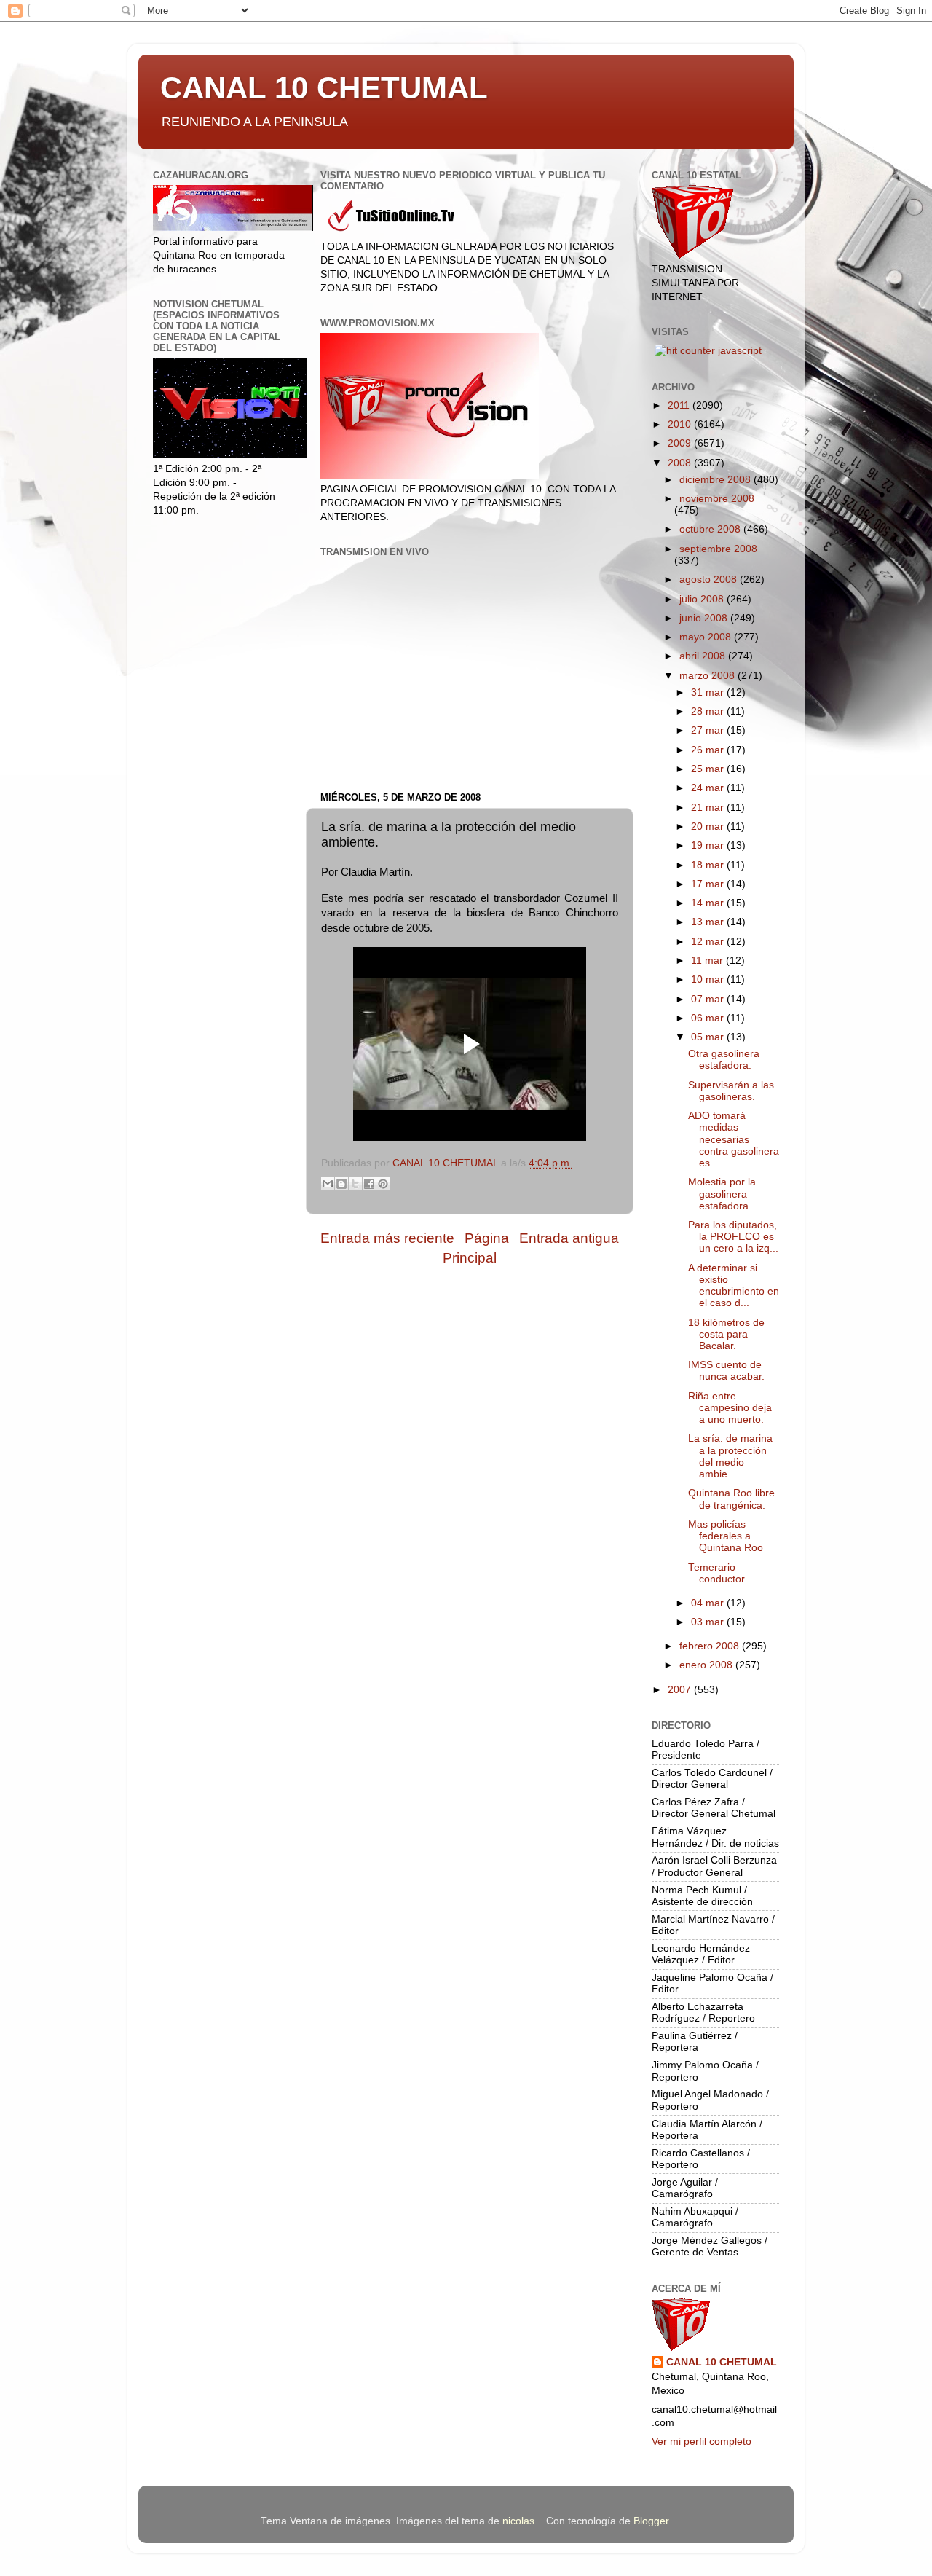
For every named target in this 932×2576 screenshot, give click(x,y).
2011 (680, 405)
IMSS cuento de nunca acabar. (726, 1371)
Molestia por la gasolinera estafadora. (722, 1194)
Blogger (651, 2521)
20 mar (709, 826)
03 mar (709, 1622)
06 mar (709, 1018)
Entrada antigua (569, 1238)
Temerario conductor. (718, 1573)
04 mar (709, 1603)
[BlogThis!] (341, 1184)
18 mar (709, 865)
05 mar (709, 1037)
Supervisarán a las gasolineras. (731, 1091)
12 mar (709, 942)
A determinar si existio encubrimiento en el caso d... (734, 1286)
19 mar (709, 845)
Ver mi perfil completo (702, 2442)
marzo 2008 (708, 676)
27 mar (709, 730)
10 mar (709, 979)
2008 (681, 463)
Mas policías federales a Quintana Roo (726, 1536)
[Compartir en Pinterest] (383, 1184)
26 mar (709, 750)
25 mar (709, 769)
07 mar (709, 999)
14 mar (709, 903)
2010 (681, 424)
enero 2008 (707, 1665)
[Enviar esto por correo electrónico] (328, 1184)
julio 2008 (703, 599)
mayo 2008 (707, 637)
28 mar (709, 711)
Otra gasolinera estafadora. (724, 1060)
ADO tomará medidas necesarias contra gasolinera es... (734, 1139)
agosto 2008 (710, 580)
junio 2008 (705, 618)
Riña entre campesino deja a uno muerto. (730, 1408)
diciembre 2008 (716, 480)
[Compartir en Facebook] (369, 1184)
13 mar (709, 922)
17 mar (709, 884)
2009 (681, 443)
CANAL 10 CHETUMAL (324, 88)
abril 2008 (704, 656)
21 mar (709, 808)
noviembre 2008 (717, 499)
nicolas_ (521, 2521)
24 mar (709, 788)
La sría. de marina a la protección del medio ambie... (730, 1456)
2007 (681, 1690)
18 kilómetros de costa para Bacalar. (726, 1334)
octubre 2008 (711, 529)
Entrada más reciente (387, 1238)
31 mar (709, 692)
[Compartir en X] (355, 1184)
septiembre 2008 (718, 549)
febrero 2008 (711, 1646)
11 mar (708, 961)
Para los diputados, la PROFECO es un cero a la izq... (733, 1237)
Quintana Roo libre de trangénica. (731, 1499)
